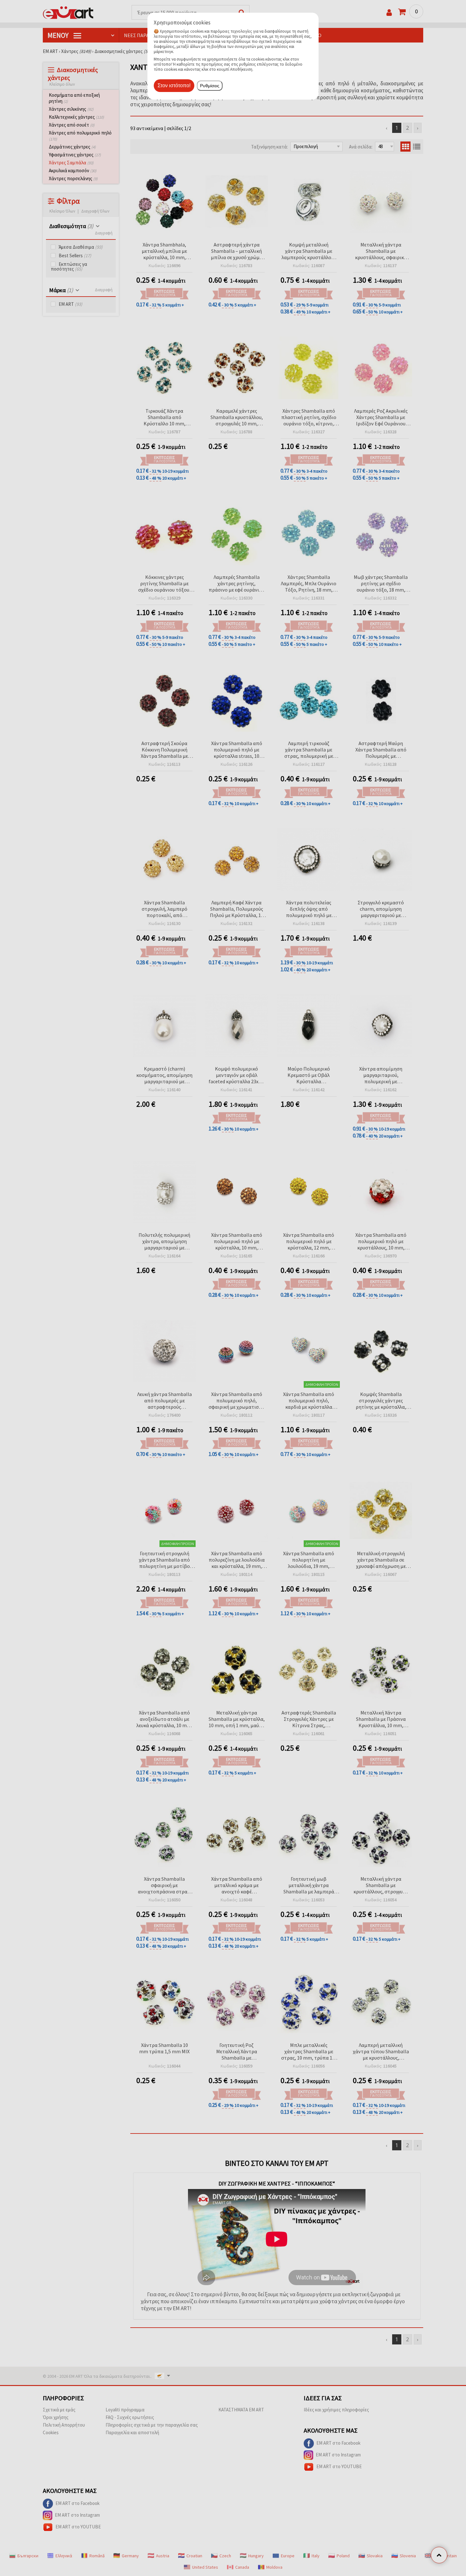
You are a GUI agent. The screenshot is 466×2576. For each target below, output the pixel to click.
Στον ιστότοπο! (174, 85)
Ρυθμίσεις (210, 86)
